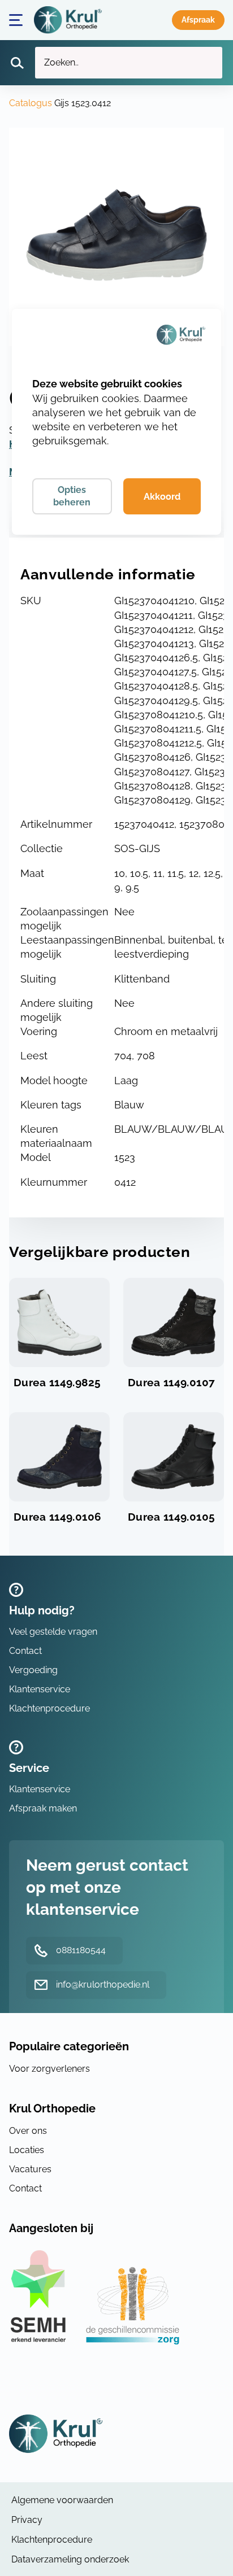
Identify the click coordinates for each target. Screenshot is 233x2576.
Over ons (28, 2131)
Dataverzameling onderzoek (70, 2559)
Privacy (27, 2520)
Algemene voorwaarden (62, 2500)
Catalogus (31, 103)
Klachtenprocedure (49, 1708)
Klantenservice (40, 1689)
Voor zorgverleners (49, 2069)
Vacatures (30, 2169)
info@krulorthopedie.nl (103, 1985)
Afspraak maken (198, 20)
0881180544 (81, 1950)
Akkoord (162, 497)
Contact (25, 1651)
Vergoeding (33, 1670)
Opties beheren (72, 496)
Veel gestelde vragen (53, 1632)
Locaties (27, 2150)
